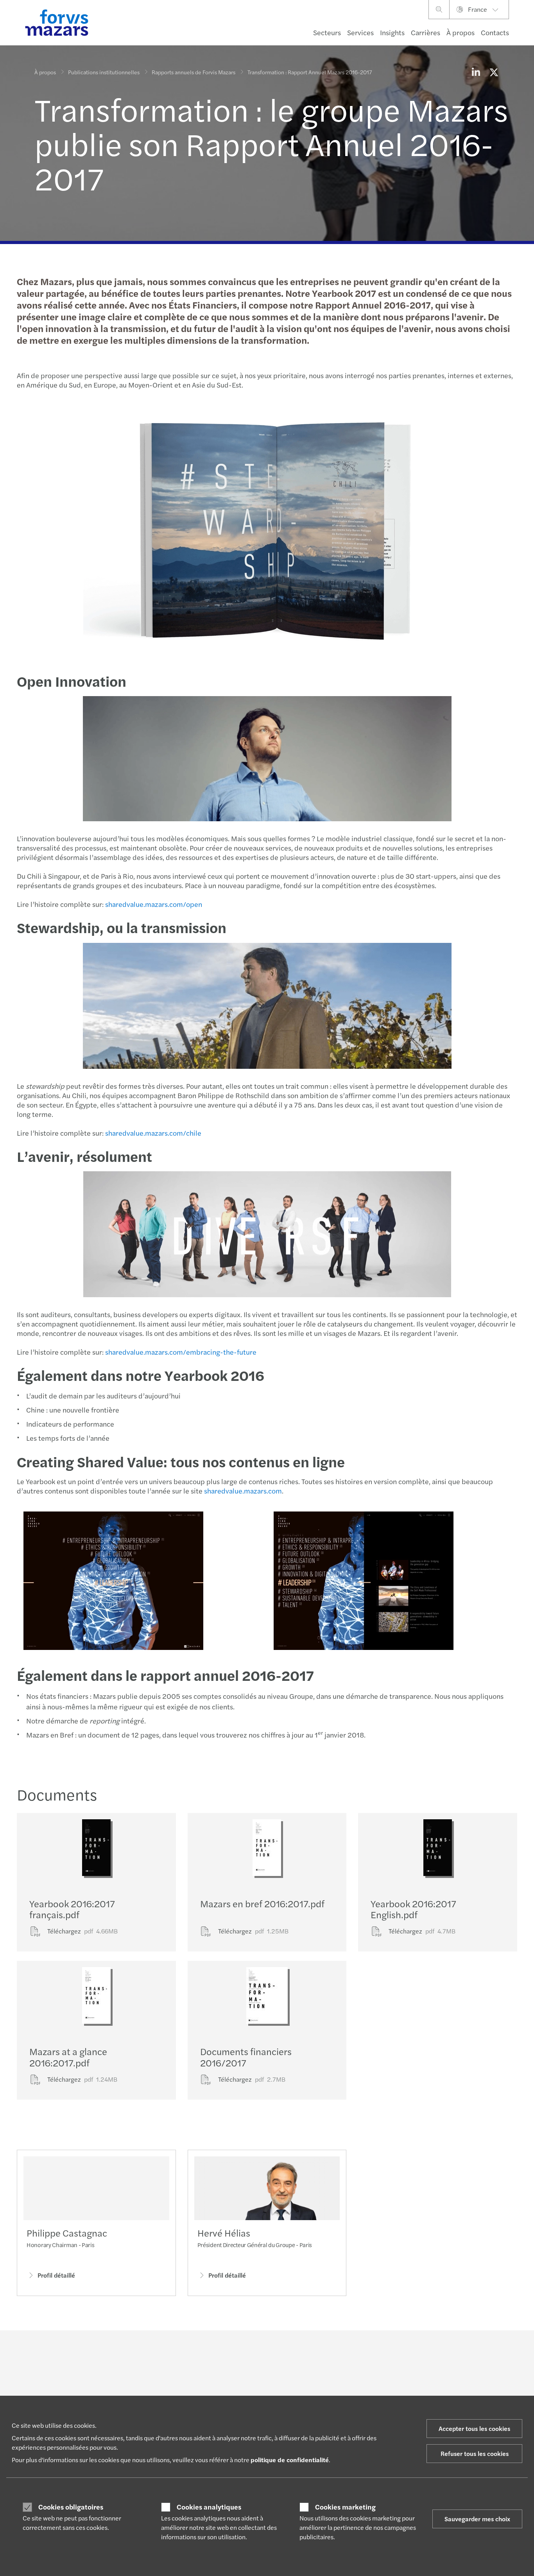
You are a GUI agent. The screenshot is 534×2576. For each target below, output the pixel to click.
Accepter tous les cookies (474, 2428)
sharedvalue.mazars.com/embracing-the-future (181, 1352)
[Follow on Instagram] (309, 2352)
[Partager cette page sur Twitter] (494, 72)
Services (360, 32)
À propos (461, 32)
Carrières (426, 32)
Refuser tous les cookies (475, 2453)
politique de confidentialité (290, 2460)
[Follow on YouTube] (328, 2352)
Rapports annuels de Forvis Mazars (194, 72)
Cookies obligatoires (71, 2507)
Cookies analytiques (209, 2507)
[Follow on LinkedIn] (272, 2352)
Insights (392, 32)
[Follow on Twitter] (291, 2352)
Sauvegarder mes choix (477, 2519)
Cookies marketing (345, 2507)
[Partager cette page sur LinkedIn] (476, 72)
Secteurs (327, 32)
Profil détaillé (56, 2275)
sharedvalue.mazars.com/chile (153, 1133)
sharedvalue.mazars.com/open (154, 904)
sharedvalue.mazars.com (243, 1491)
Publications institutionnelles (104, 72)
